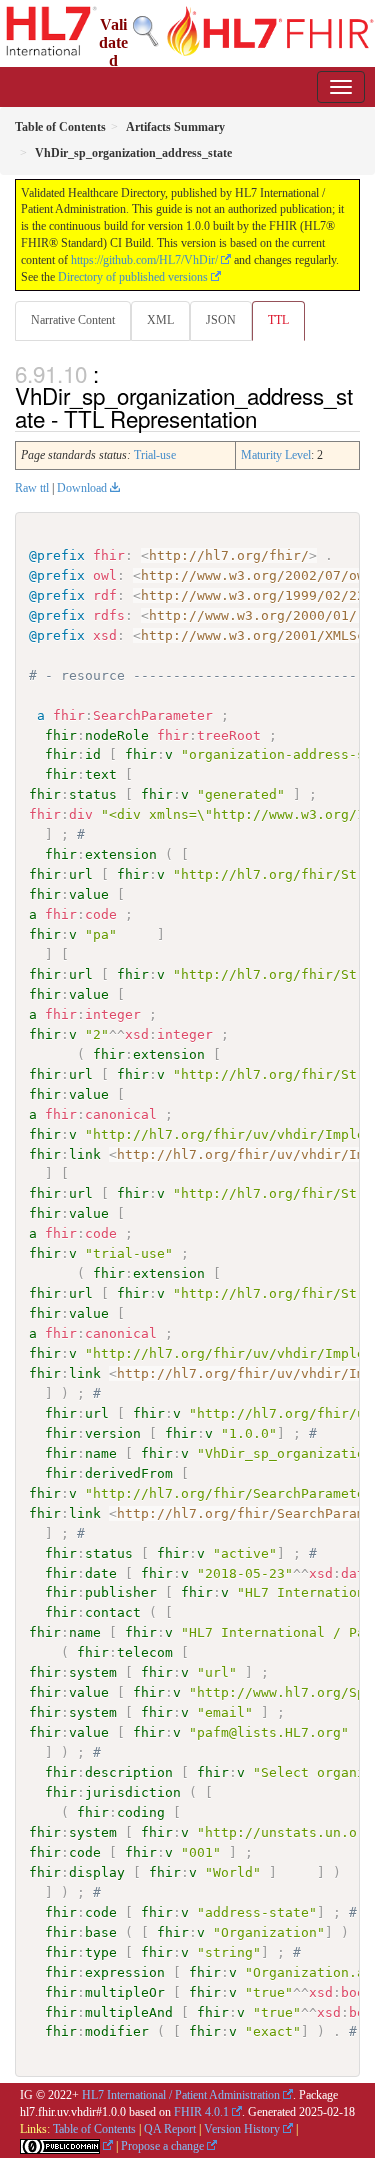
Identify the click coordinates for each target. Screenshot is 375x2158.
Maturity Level (276, 455)
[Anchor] (268, 418)
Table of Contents (94, 2129)
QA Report (170, 2129)
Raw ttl (32, 488)
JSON (221, 320)
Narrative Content (73, 320)
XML (160, 320)
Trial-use (155, 455)
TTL (278, 320)
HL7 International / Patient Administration (181, 2095)
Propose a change (162, 2146)
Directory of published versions (133, 277)
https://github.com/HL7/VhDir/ (144, 260)
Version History (242, 2129)
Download (82, 488)
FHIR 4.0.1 (201, 2112)
